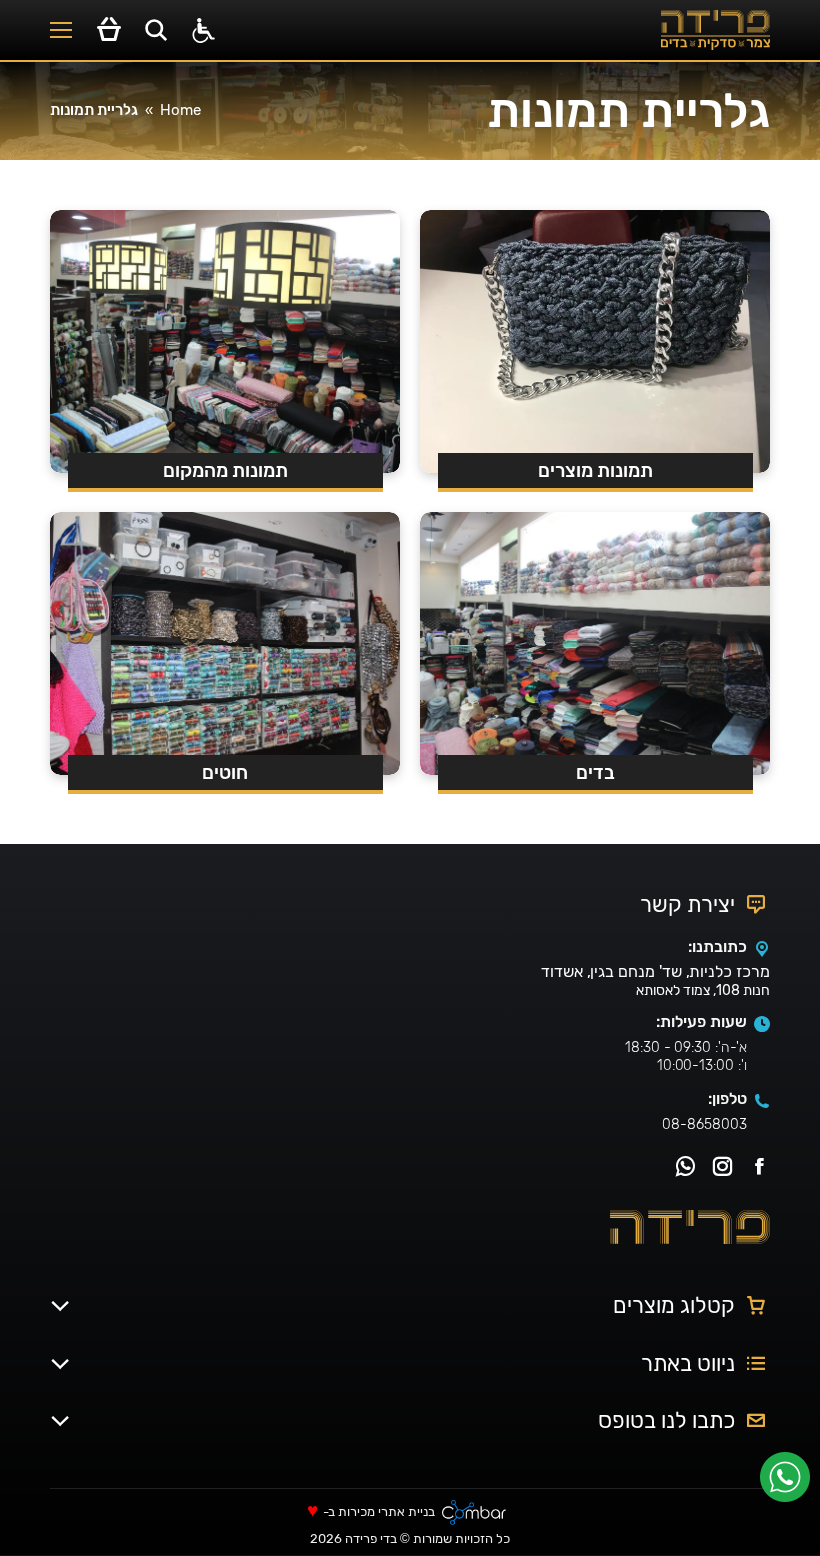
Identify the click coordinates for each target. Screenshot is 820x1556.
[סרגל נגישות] (203, 30)
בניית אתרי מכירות (386, 1512)
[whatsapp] (790, 1484)
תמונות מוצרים (595, 470)
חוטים (225, 772)
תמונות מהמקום (225, 470)
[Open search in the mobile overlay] (156, 30)
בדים (595, 772)
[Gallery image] (595, 643)
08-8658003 (704, 1124)
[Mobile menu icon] (61, 30)
